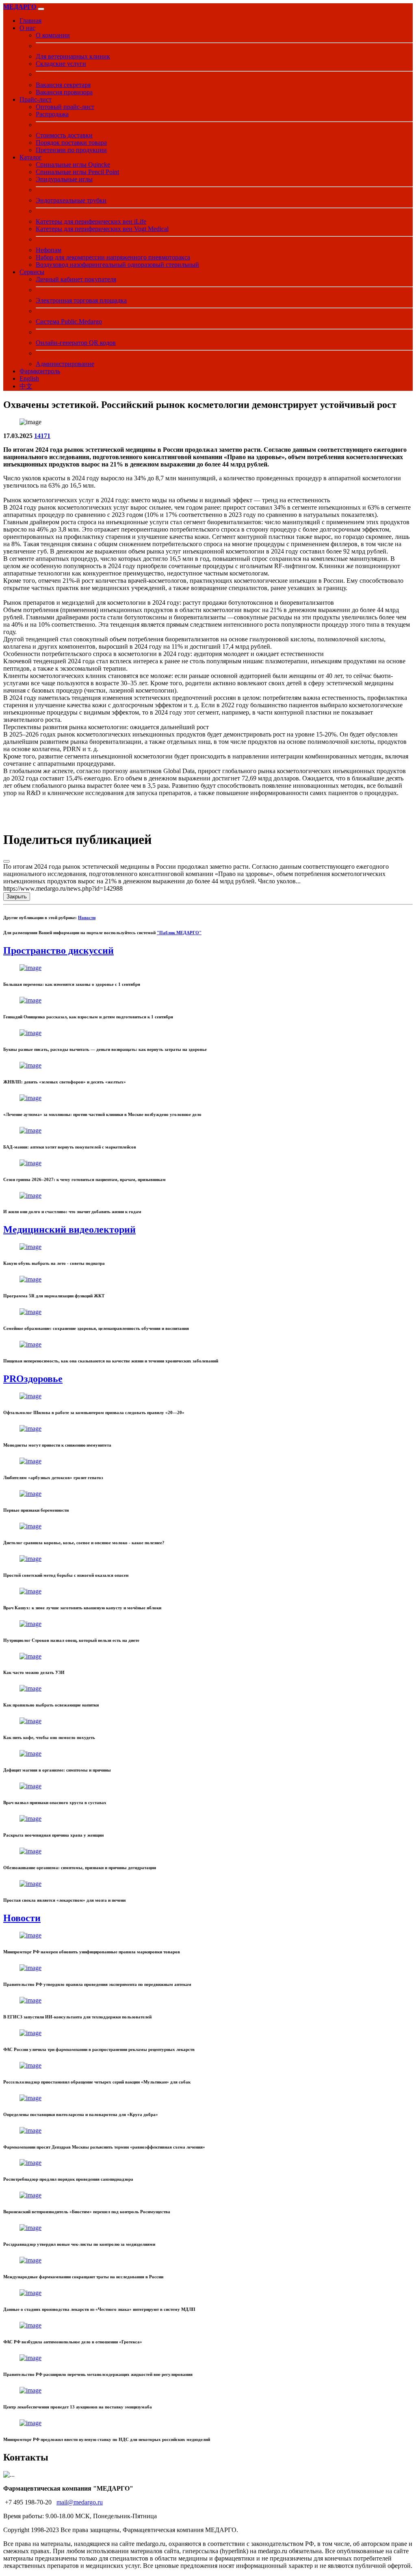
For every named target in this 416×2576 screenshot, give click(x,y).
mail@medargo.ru (80, 2502)
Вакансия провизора (64, 92)
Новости (87, 918)
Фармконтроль (40, 371)
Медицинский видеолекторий (69, 1229)
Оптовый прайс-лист (65, 107)
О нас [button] (27, 28)
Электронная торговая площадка (81, 300)
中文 (26, 386)
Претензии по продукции (71, 150)
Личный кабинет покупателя (76, 279)
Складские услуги (61, 64)
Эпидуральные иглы (64, 179)
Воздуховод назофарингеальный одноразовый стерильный (117, 265)
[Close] (6, 861)
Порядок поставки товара (71, 143)
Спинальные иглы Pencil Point (77, 172)
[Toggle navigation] (41, 9)
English (29, 378)
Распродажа (52, 114)
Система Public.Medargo (69, 321)
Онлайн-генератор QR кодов (76, 343)
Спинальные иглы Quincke (73, 165)
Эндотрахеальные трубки (71, 200)
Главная (30, 21)
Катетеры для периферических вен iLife (91, 221)
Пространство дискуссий (58, 950)
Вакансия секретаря (63, 85)
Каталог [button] (31, 157)
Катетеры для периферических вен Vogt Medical (102, 229)
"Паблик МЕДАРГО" (179, 933)
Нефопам (49, 250)
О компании (53, 35)
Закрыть (17, 897)
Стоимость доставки (64, 135)
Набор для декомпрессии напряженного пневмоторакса (113, 257)
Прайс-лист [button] (36, 99)
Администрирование (65, 364)
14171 (42, 436)
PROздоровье (33, 1379)
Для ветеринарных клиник (73, 56)
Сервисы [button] (32, 272)
